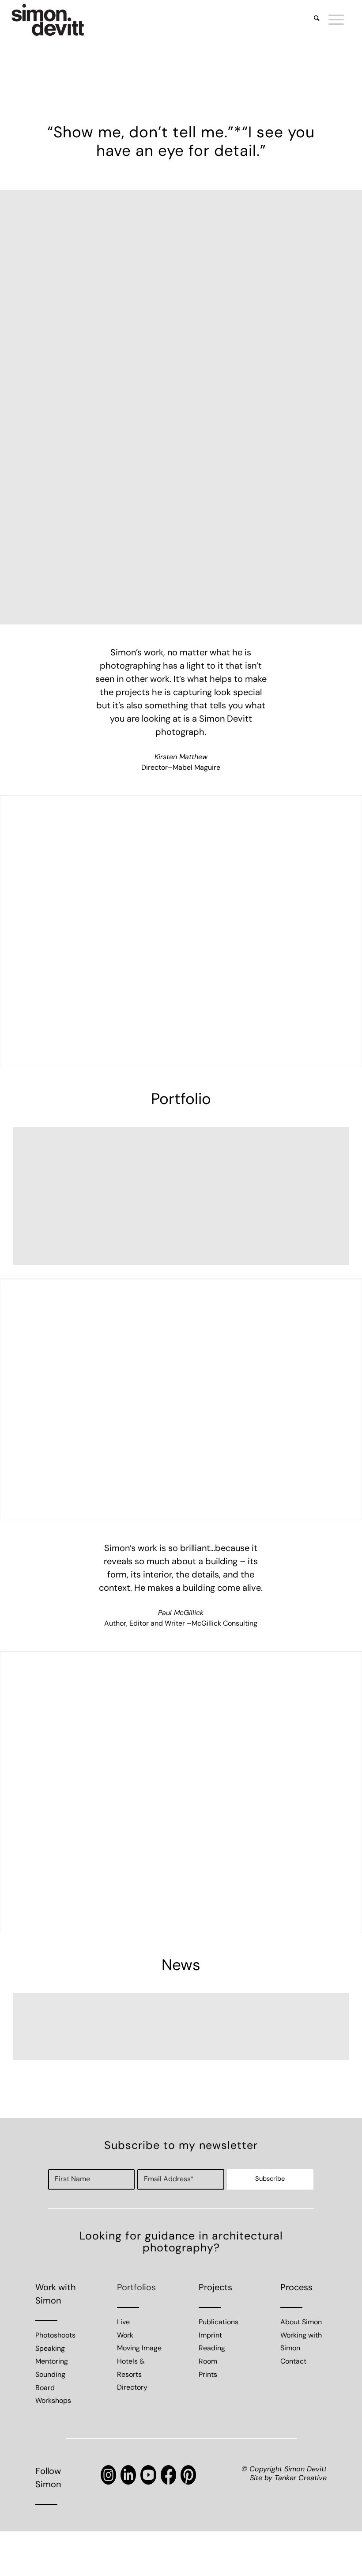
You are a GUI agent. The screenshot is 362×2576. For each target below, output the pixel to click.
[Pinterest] (188, 2475)
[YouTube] (148, 2475)
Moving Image (139, 2349)
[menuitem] (312, 20)
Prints (208, 2375)
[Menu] (332, 20)
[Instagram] (108, 2475)
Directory (132, 2388)
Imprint (210, 2336)
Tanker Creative (301, 2478)
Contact (293, 2362)
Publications (219, 2323)
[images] (48, 20)
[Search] (312, 20)
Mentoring (52, 2362)
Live (123, 2323)
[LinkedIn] (128, 2475)
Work (125, 2336)
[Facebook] (168, 2475)
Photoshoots (55, 2336)
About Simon (301, 2323)
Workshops (53, 2401)
